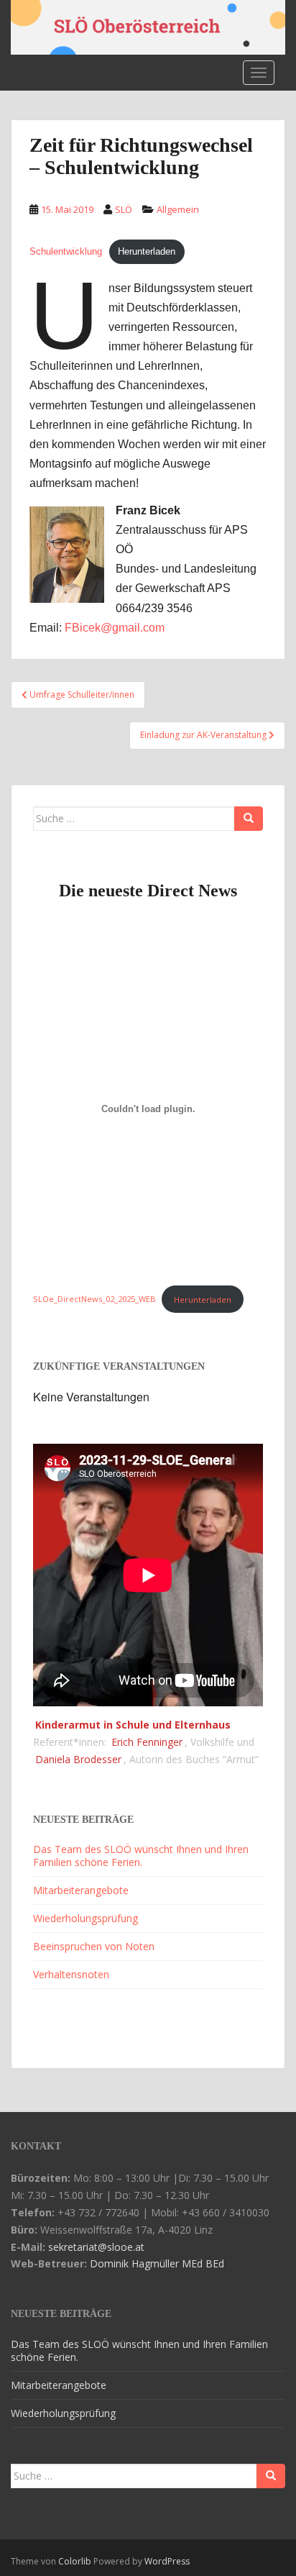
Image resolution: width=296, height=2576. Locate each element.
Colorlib (75, 2561)
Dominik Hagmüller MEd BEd (157, 2263)
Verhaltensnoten (71, 1974)
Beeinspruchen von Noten (94, 1946)
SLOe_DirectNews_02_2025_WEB (94, 1300)
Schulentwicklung (66, 251)
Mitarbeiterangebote (81, 1890)
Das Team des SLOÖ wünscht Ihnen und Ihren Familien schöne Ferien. (141, 1856)
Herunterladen (147, 251)
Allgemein (178, 209)
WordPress (167, 2561)
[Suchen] (249, 819)
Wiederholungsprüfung (85, 1918)
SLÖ (124, 209)
